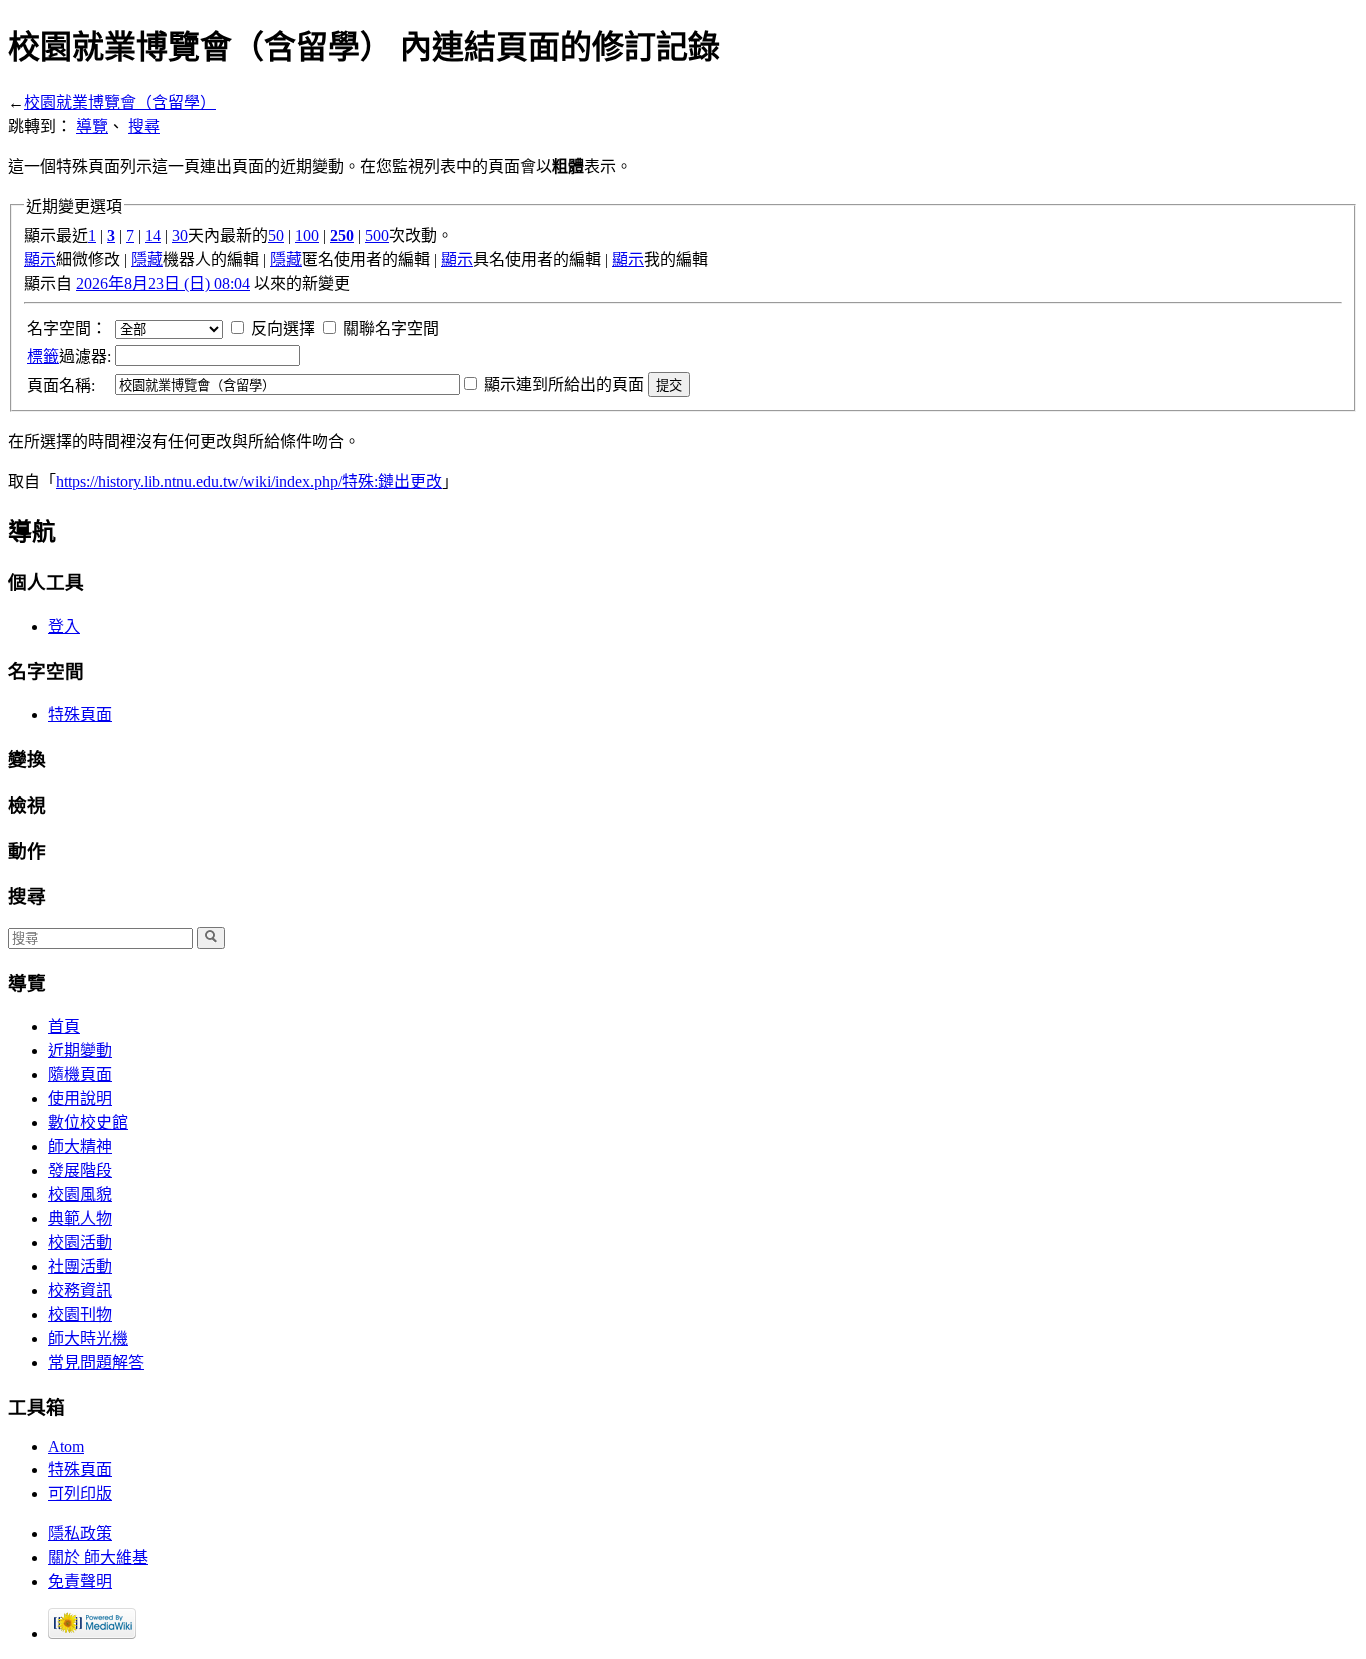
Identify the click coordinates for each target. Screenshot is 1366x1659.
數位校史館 (88, 1122)
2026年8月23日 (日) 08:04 (163, 283)
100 (307, 235)
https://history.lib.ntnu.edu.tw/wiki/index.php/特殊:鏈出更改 (249, 481)
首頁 (64, 1026)
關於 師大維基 (98, 1557)
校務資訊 (80, 1290)
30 (180, 235)
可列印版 (80, 1493)
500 (377, 235)
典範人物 (80, 1218)
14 (153, 235)
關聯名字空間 (391, 328)
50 (276, 235)
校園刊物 (80, 1314)
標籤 (43, 356)
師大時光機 (88, 1338)
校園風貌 (80, 1194)
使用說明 (80, 1098)
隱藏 (147, 259)
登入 (64, 626)
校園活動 (80, 1242)
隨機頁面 (80, 1074)
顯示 (40, 259)
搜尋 (144, 126)
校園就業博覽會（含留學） (120, 102)
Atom (66, 1446)
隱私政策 (80, 1533)
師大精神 (80, 1146)
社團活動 (80, 1266)
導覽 (92, 126)
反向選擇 (283, 328)
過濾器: (69, 356)
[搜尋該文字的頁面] (211, 938)
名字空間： (67, 328)
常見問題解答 (96, 1362)
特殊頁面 (80, 714)
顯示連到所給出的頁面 (564, 384)
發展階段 (80, 1170)
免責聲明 (80, 1581)
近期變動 (80, 1050)
